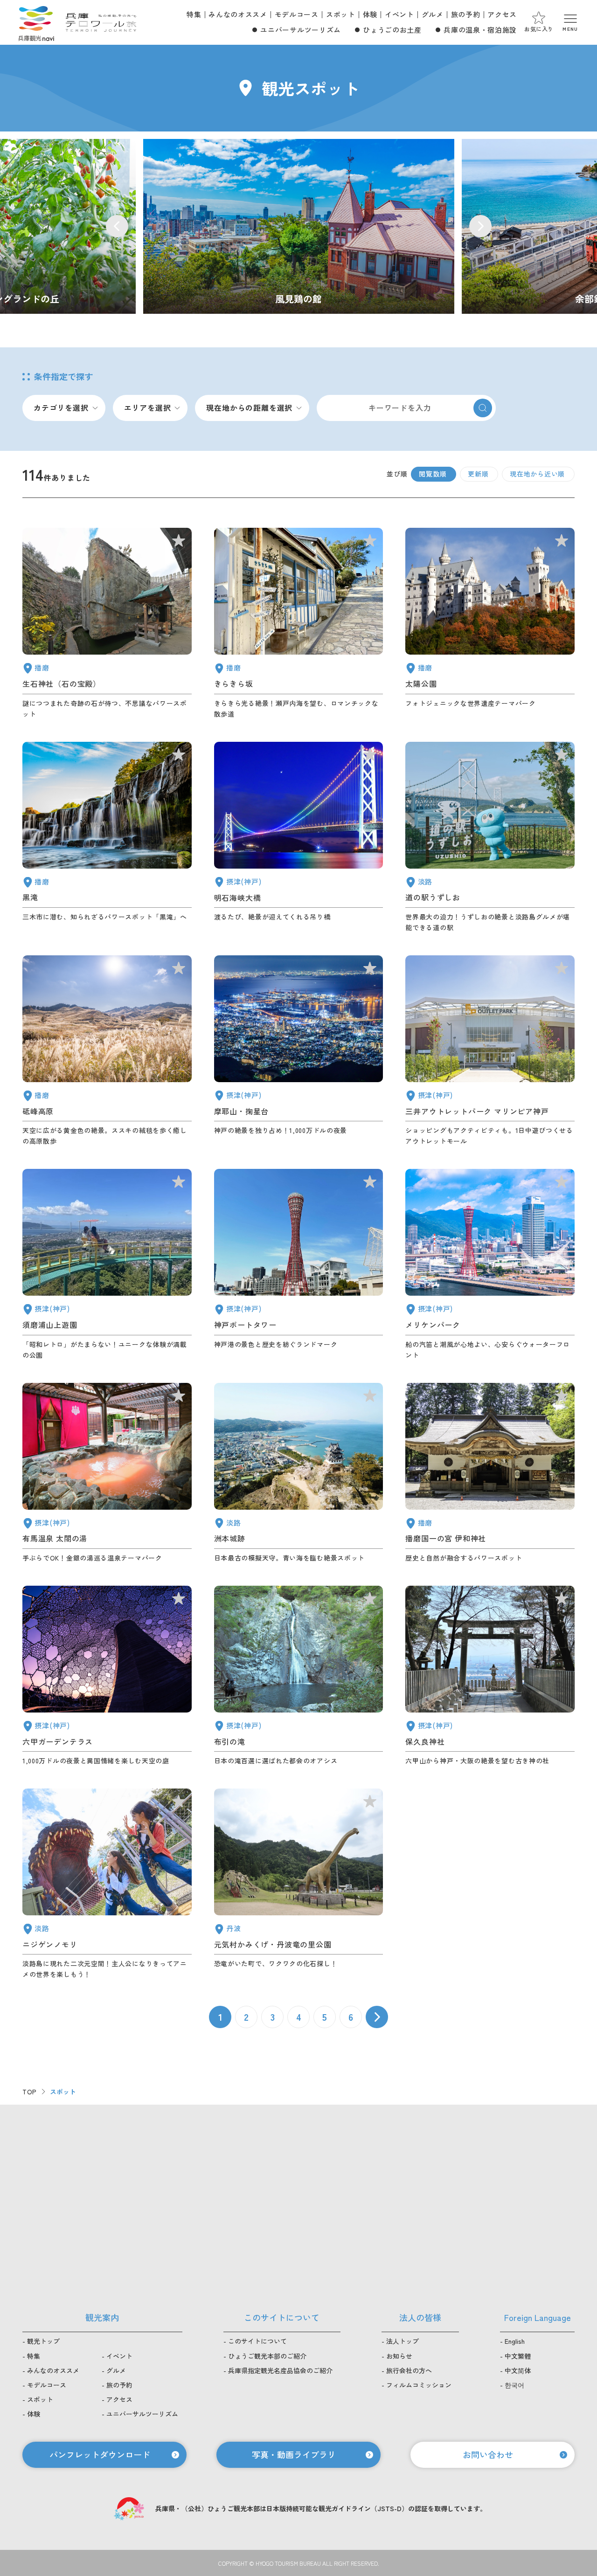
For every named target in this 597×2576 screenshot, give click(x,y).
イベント (399, 14)
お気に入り (539, 29)
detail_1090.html (107, 1051)
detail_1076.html (490, 837)
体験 (370, 14)
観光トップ (43, 2341)
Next (480, 226)
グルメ (433, 14)
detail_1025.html (490, 1676)
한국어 (514, 2385)
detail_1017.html (107, 1264)
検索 (483, 408)
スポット (341, 14)
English (515, 2341)
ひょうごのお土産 (392, 30)
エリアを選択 (148, 407)
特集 (194, 14)
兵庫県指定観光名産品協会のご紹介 (280, 2370)
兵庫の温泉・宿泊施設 (480, 30)
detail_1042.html (490, 1473)
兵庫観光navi (36, 22)
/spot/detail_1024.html (299, 226)
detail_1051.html (490, 623)
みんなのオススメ (238, 14)
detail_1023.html (299, 1676)
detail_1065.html (299, 1473)
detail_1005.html (490, 1051)
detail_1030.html (107, 1473)
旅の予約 (466, 14)
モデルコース (297, 14)
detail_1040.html (107, 837)
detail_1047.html (107, 623)
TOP (30, 2092)
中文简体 (518, 2370)
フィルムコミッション (419, 2385)
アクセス (502, 14)
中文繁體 (518, 2356)
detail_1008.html (299, 1264)
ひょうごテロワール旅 (101, 22)
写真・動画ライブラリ (294, 2454)
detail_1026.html (299, 1051)
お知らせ (399, 2356)
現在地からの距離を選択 (249, 407)
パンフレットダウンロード (100, 2454)
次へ (377, 2017)
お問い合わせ (488, 2454)
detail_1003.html (490, 1264)
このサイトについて (257, 2341)
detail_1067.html (107, 1884)
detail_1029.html (107, 1676)
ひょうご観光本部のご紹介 (267, 2356)
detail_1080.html (299, 1884)
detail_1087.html (299, 623)
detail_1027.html (299, 837)
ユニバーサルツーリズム (300, 30)
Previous (117, 226)
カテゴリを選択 (61, 407)
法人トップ (403, 2341)
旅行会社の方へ (409, 2370)
